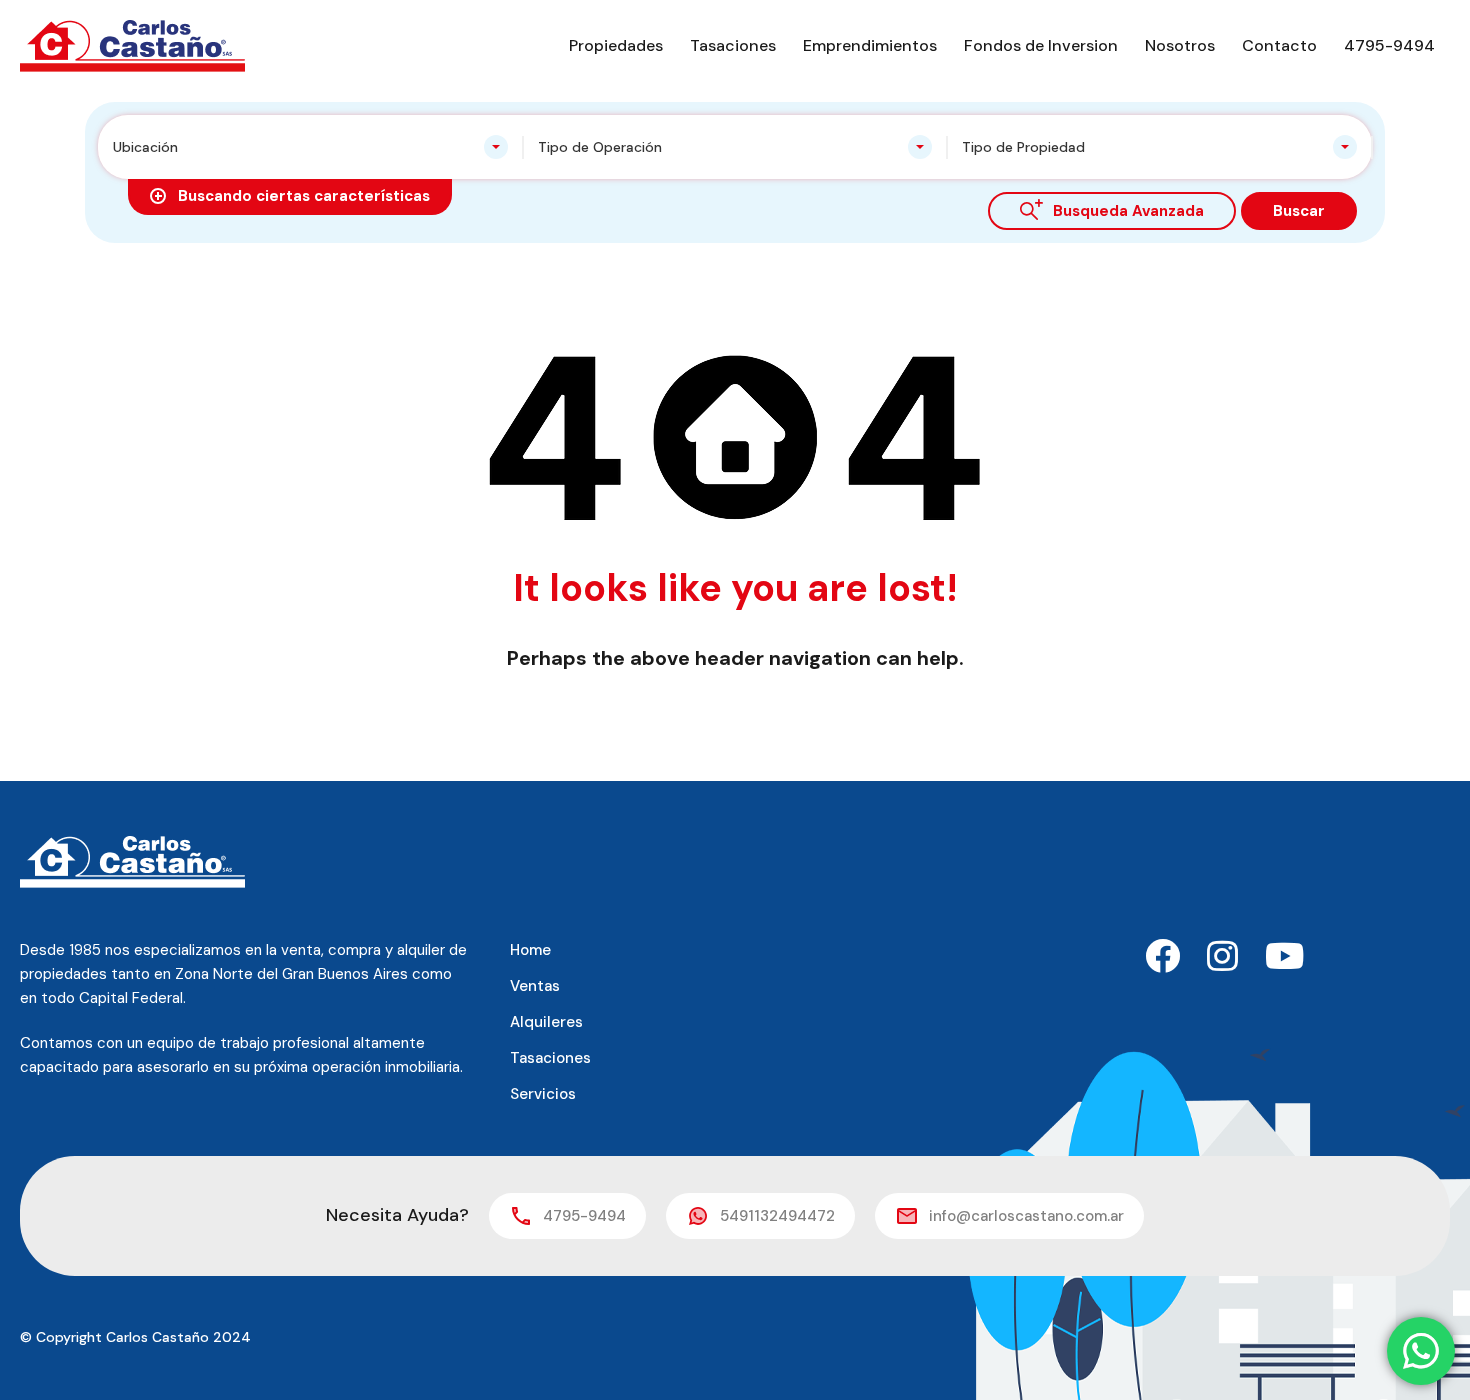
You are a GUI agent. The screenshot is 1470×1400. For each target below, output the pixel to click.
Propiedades (616, 45)
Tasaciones (733, 45)
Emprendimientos (870, 45)
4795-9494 (1389, 45)
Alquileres (546, 1022)
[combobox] (310, 147)
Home (530, 950)
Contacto (1279, 45)
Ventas (535, 986)
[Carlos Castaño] (132, 44)
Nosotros (1180, 45)
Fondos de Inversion (1041, 45)
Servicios (543, 1094)
